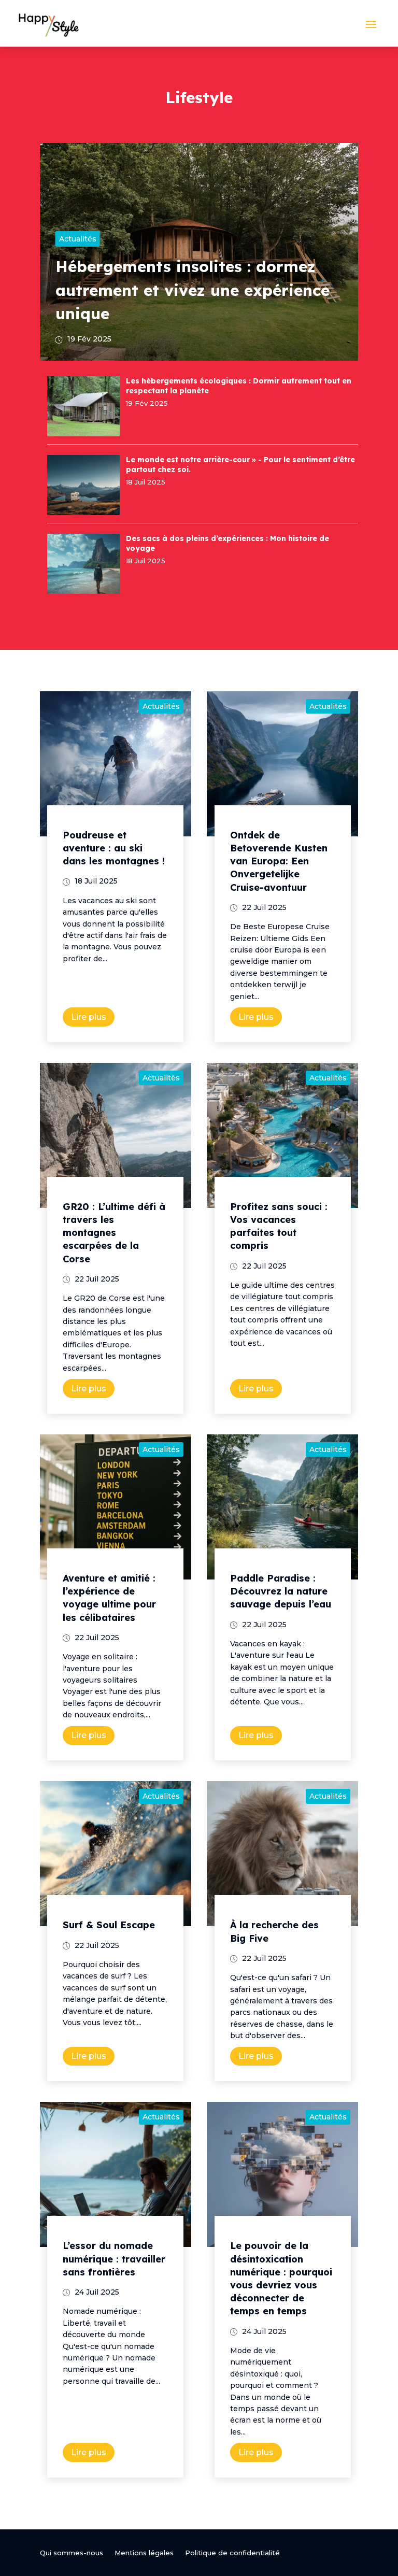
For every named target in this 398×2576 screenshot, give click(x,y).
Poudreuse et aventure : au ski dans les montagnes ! (114, 848)
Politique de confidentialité (232, 2553)
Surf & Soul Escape (109, 1925)
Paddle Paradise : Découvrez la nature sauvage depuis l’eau (281, 1591)
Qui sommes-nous (72, 2553)
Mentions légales (144, 2553)
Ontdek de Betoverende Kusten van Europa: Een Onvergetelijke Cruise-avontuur (279, 861)
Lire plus (89, 1017)
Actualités (78, 239)
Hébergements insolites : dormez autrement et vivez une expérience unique (193, 290)
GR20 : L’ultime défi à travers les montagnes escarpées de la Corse (114, 1233)
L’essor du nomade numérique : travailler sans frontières (114, 2259)
